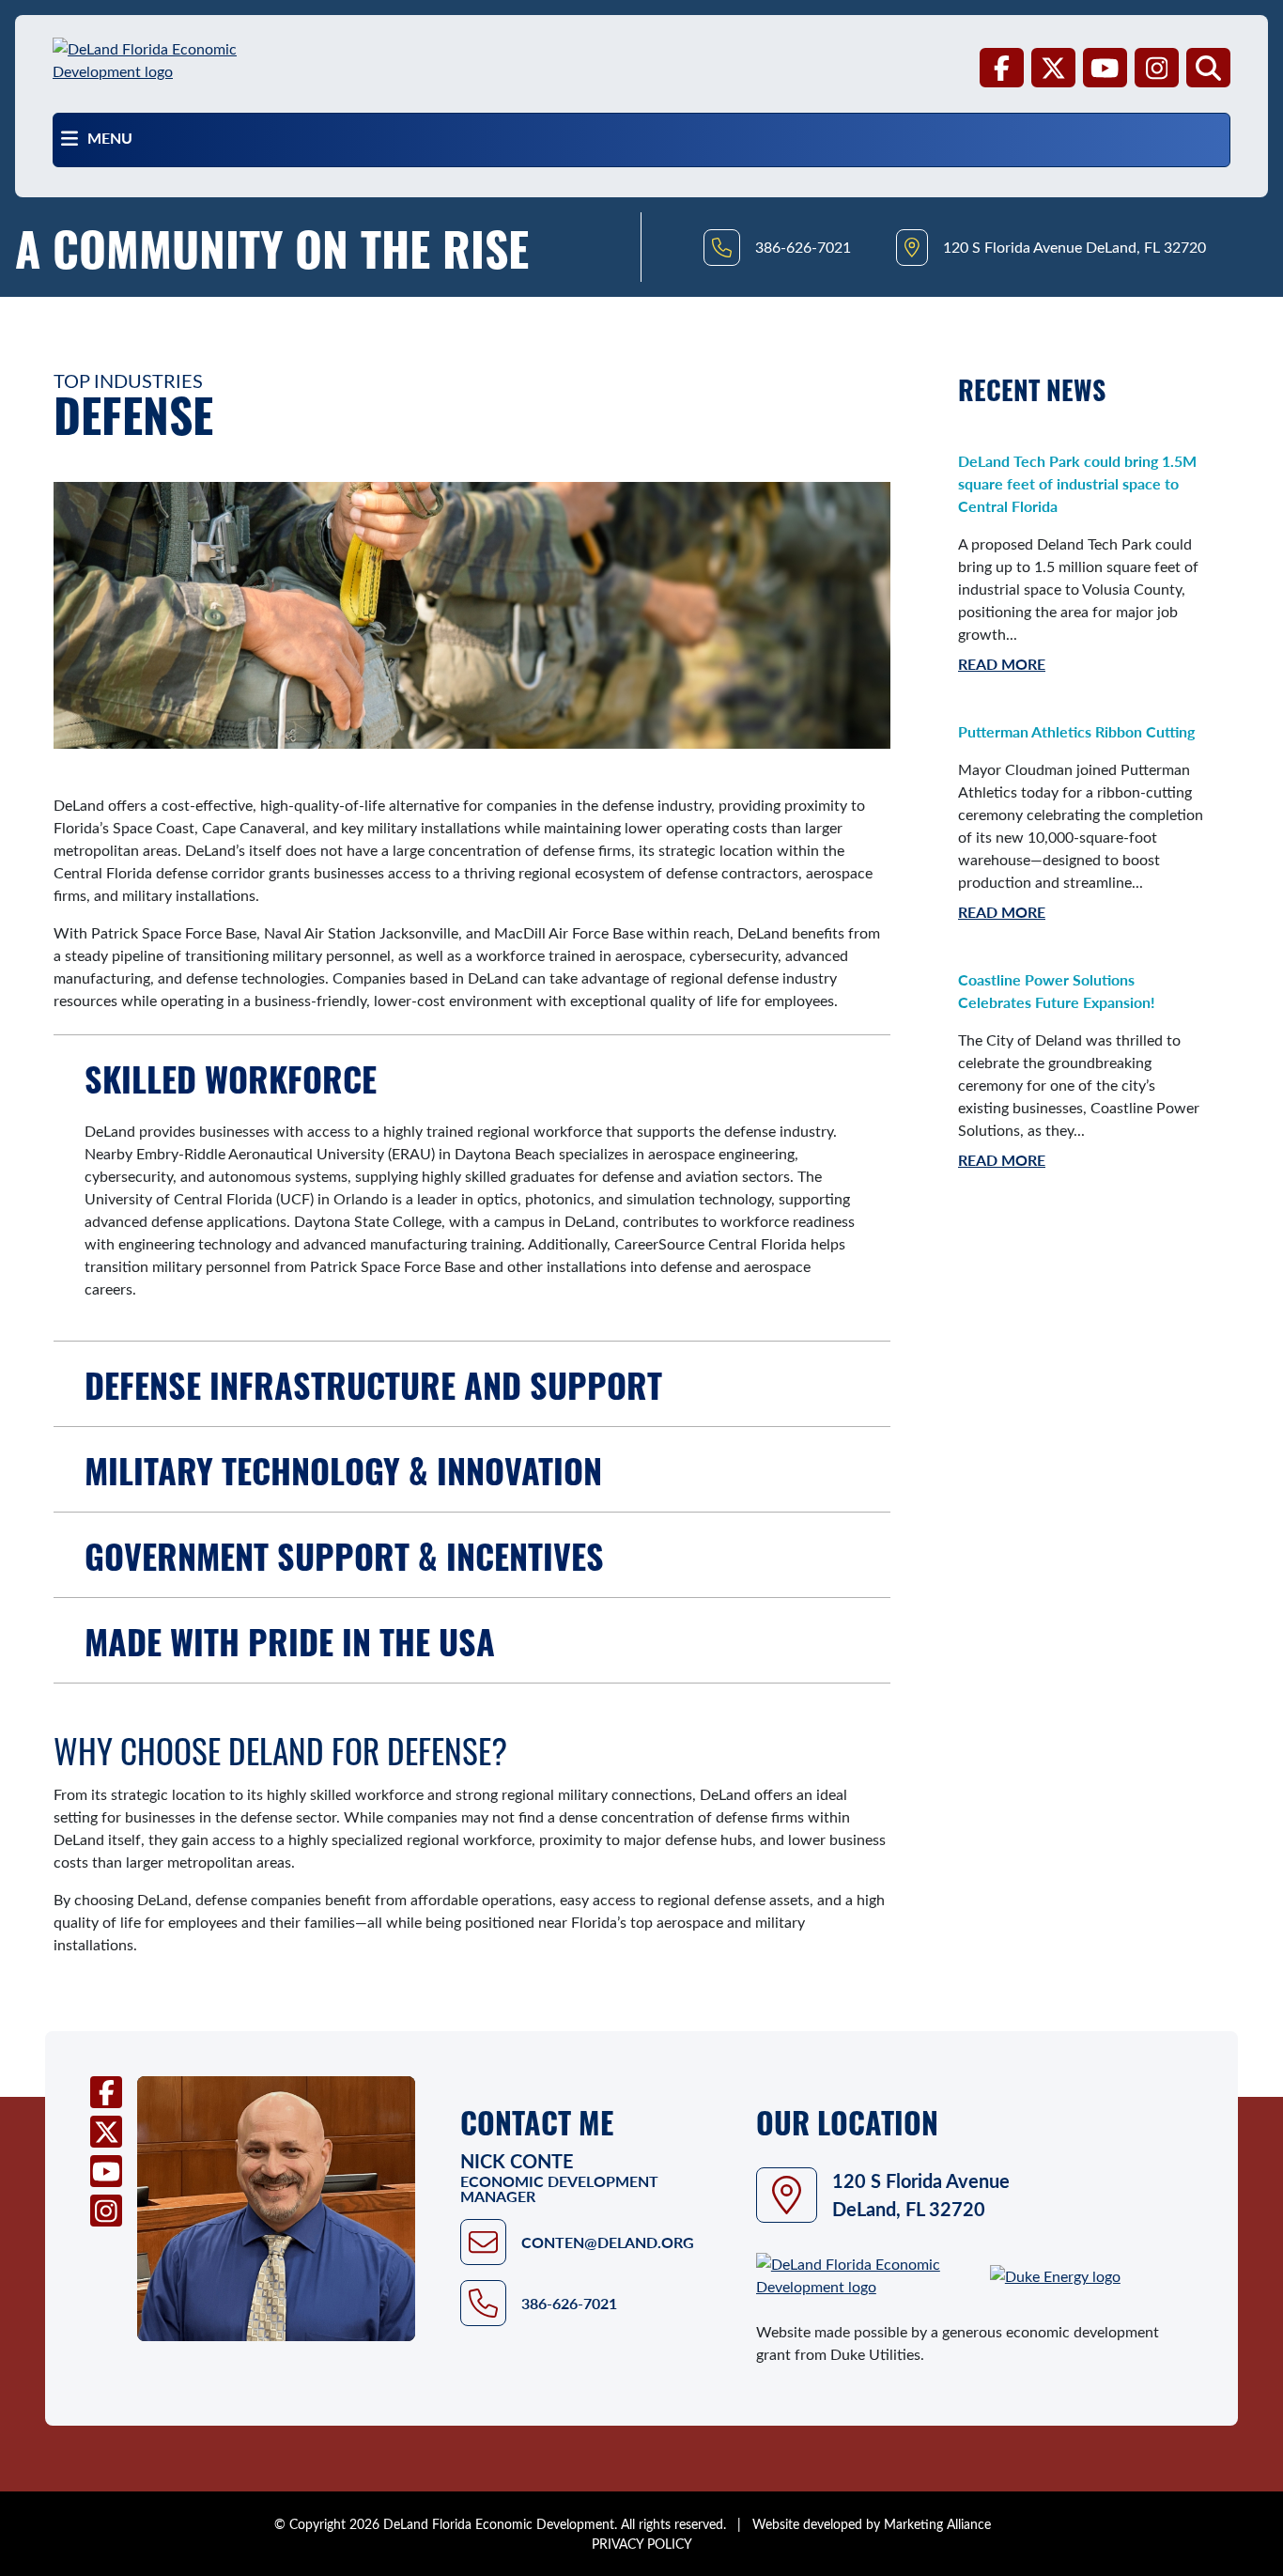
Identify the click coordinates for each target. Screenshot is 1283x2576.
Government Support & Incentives (344, 1555)
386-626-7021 (569, 2303)
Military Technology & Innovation (343, 1469)
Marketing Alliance (937, 2524)
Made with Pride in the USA (290, 1640)
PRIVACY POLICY (642, 2544)
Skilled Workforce (231, 1078)
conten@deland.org (608, 2242)
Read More (1002, 664)
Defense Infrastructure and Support (373, 1384)
